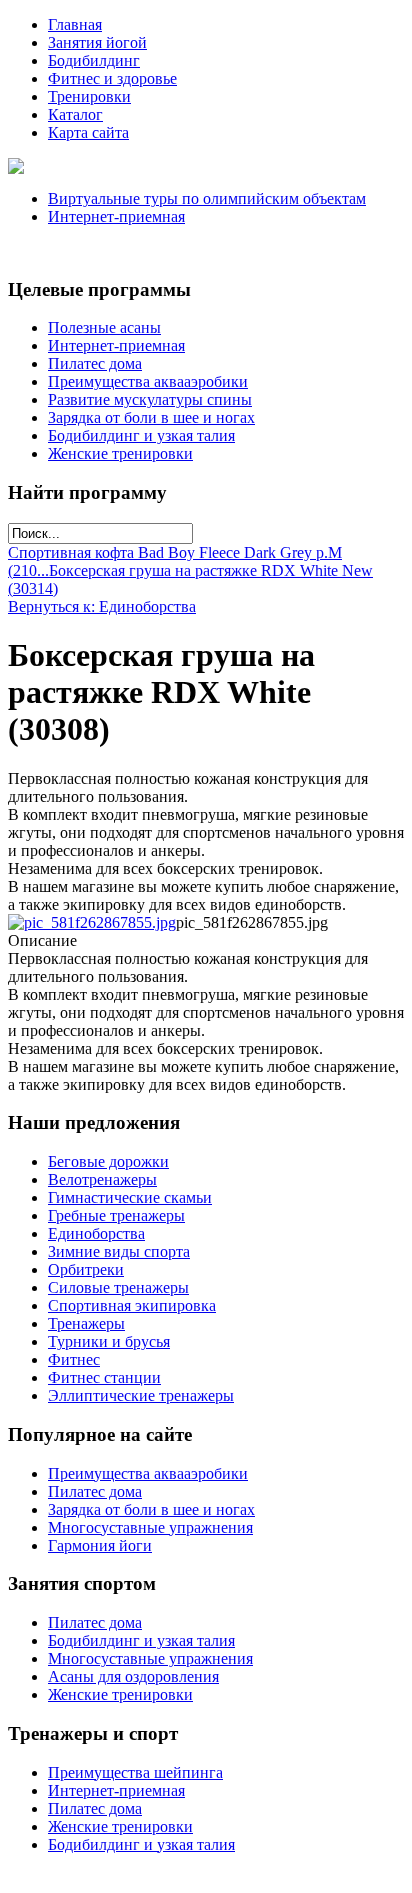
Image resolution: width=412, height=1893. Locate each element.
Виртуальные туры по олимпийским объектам (207, 198)
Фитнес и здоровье (112, 78)
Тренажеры (86, 1323)
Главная (75, 24)
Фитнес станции (104, 1377)
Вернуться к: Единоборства (102, 606)
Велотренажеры (102, 1179)
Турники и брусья (109, 1341)
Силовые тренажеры (118, 1287)
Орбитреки (86, 1269)
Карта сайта (88, 132)
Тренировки (89, 96)
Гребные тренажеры (116, 1215)
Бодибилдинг (94, 60)
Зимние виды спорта (119, 1251)
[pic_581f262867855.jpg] (92, 922)
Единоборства (96, 1233)
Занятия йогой (97, 42)
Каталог (75, 114)
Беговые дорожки (108, 1161)
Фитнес (74, 1359)
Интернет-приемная (116, 216)
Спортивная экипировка (132, 1305)
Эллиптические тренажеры (141, 1395)
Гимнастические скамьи (130, 1197)
